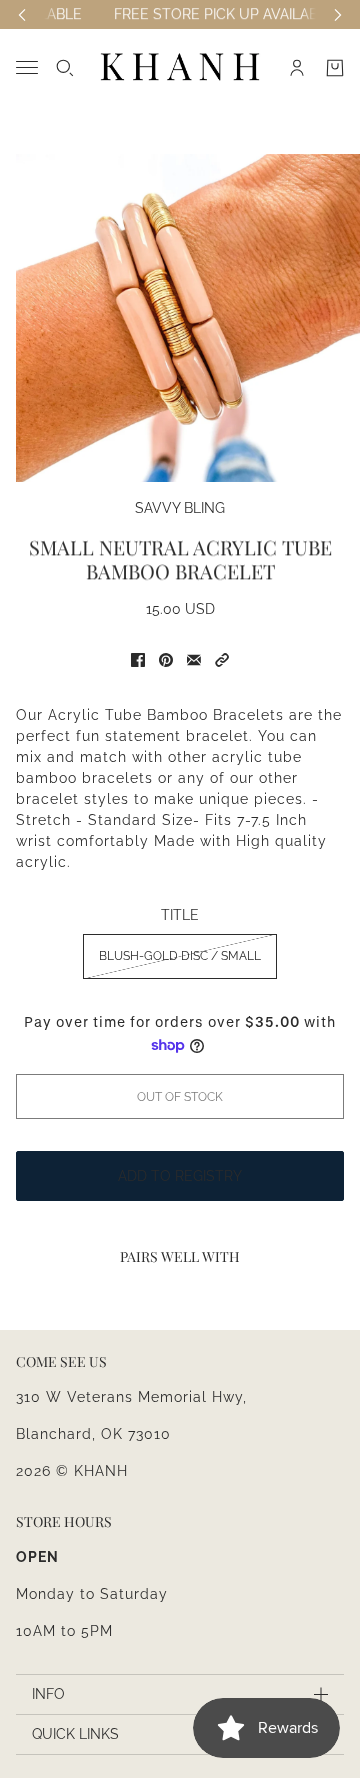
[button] (222, 660)
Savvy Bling (180, 508)
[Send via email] (194, 660)
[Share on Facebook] (138, 660)
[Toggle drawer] (27, 67)
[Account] (297, 68)
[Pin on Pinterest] (166, 660)
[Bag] (335, 68)
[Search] (65, 68)
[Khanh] (180, 67)
